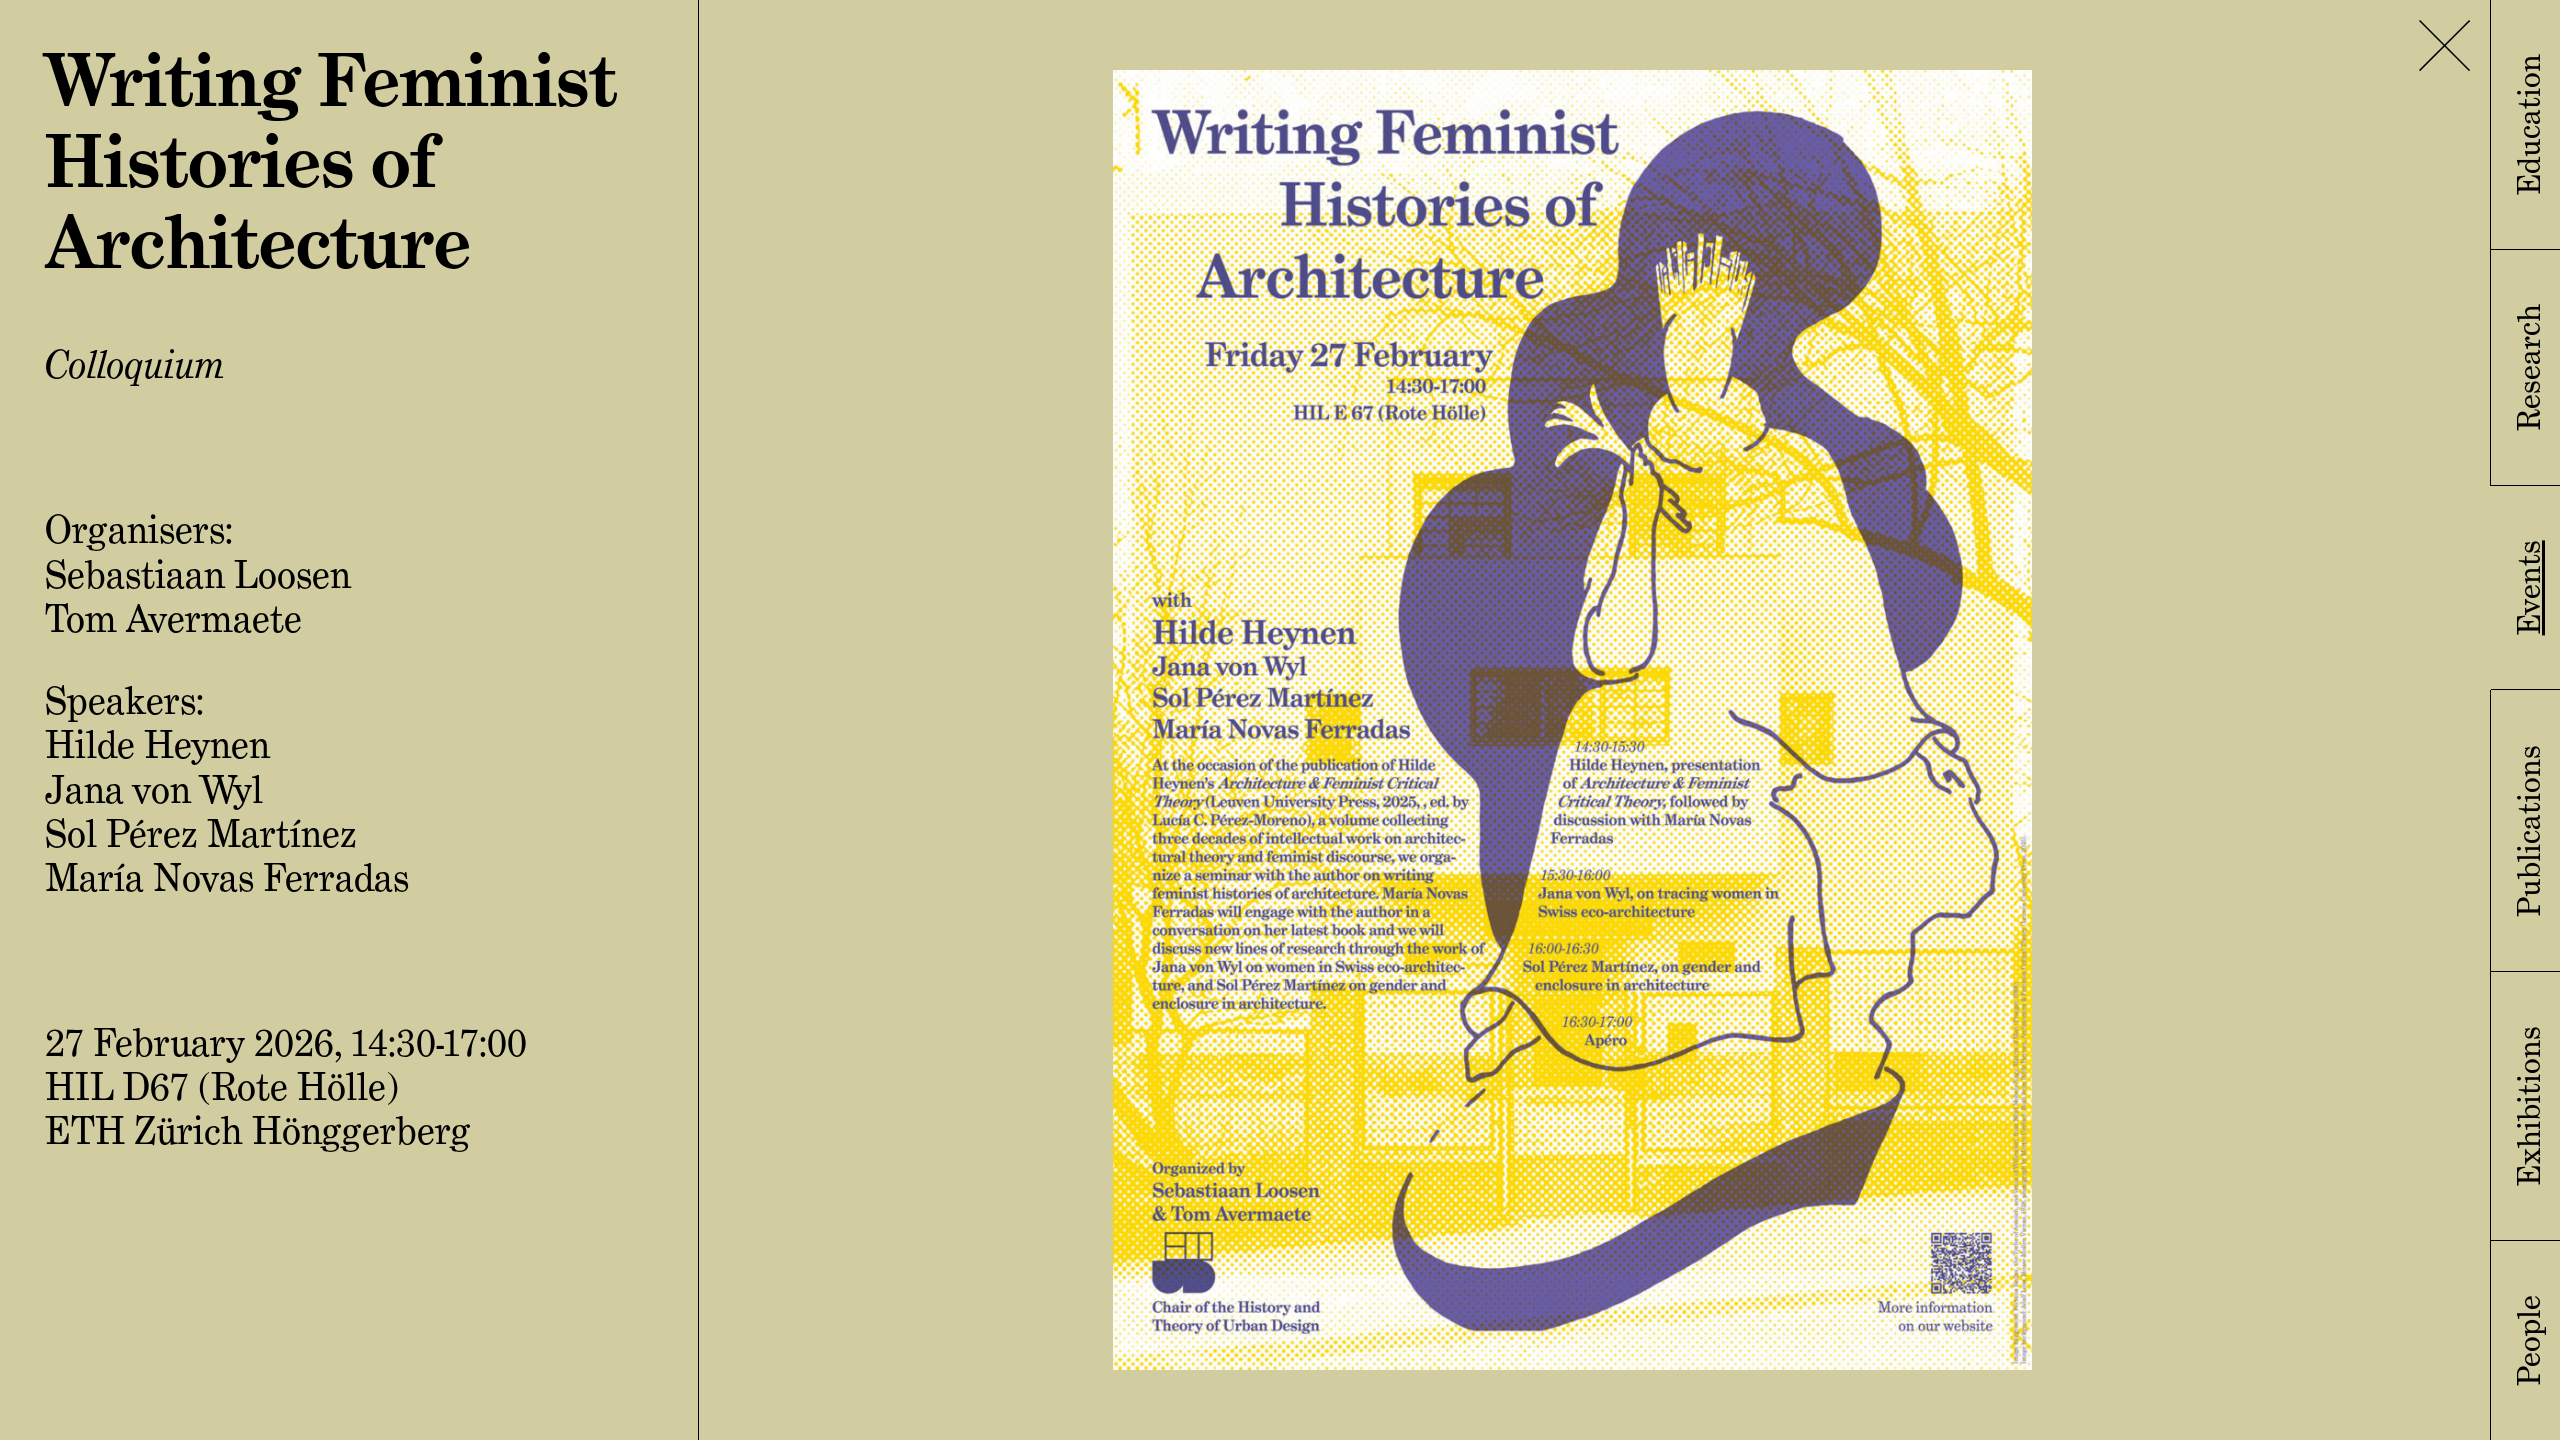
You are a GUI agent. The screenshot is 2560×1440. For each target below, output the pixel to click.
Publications (2529, 831)
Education (2529, 124)
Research (2529, 367)
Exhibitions (2529, 1106)
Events (2529, 587)
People (2529, 1340)
